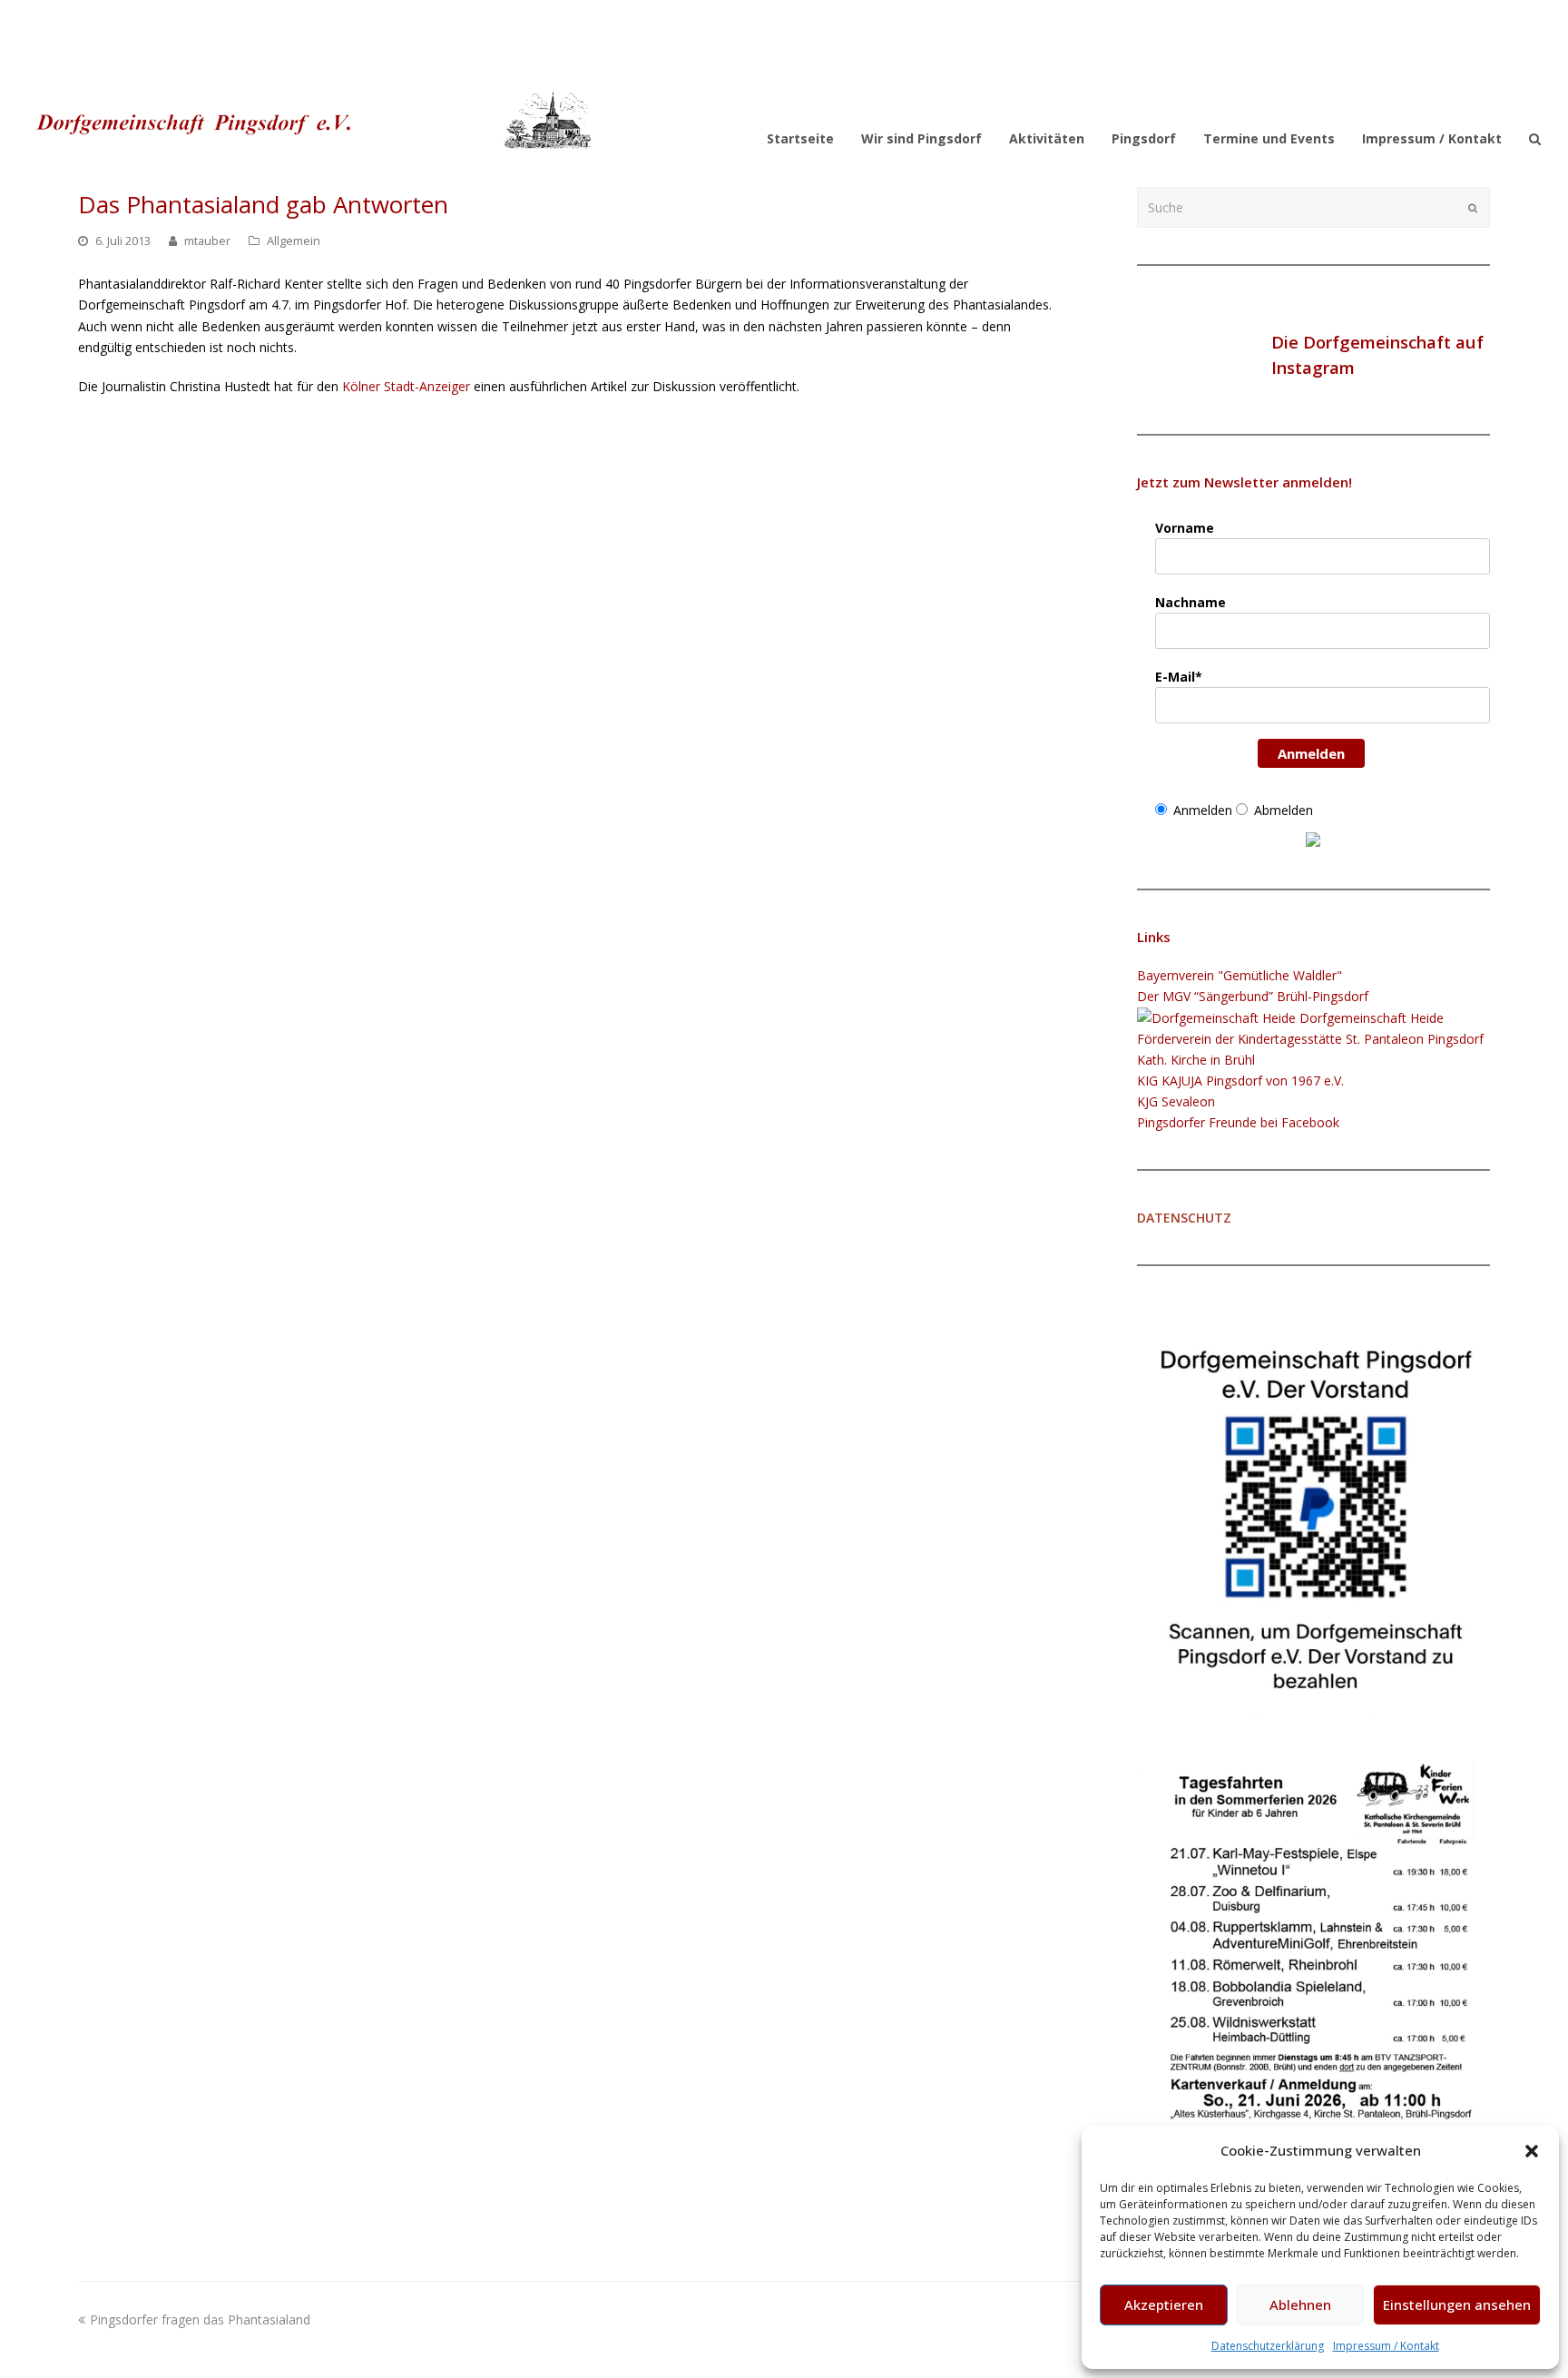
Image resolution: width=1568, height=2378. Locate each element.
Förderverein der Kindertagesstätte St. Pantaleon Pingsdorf (1310, 1039)
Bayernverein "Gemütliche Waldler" (1240, 975)
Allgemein (294, 241)
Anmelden (1311, 753)
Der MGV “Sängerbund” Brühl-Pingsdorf (1253, 996)
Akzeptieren (1164, 2304)
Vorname (1185, 528)
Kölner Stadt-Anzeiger (406, 386)
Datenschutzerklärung (1268, 2346)
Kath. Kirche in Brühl (1196, 1060)
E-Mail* (1179, 677)
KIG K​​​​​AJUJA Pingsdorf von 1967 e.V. (1240, 1081)
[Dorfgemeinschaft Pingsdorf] (310, 119)
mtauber (207, 241)
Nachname (1191, 602)
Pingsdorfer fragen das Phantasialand (200, 2319)
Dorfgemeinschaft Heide (1370, 1018)
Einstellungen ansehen (1457, 2304)
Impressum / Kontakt (1386, 2346)
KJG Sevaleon (1176, 1101)
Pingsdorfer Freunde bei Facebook (1238, 1122)
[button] (1532, 2151)
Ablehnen (1300, 2304)
